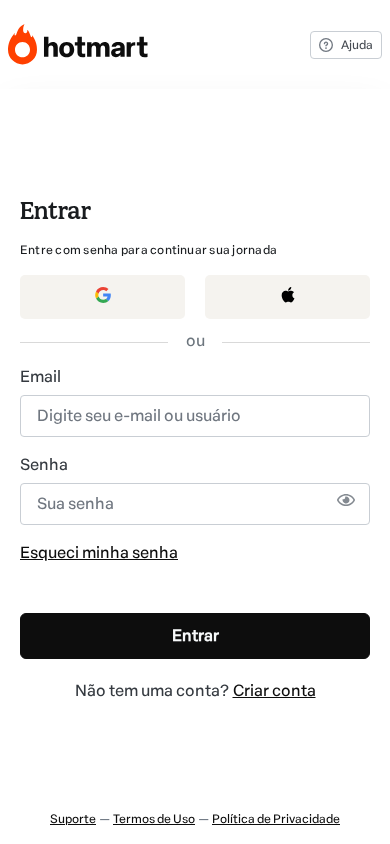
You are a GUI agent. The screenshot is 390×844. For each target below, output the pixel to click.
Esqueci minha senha (99, 552)
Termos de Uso (154, 819)
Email (40, 376)
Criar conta (274, 690)
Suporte (73, 819)
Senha (44, 464)
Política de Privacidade (276, 819)
